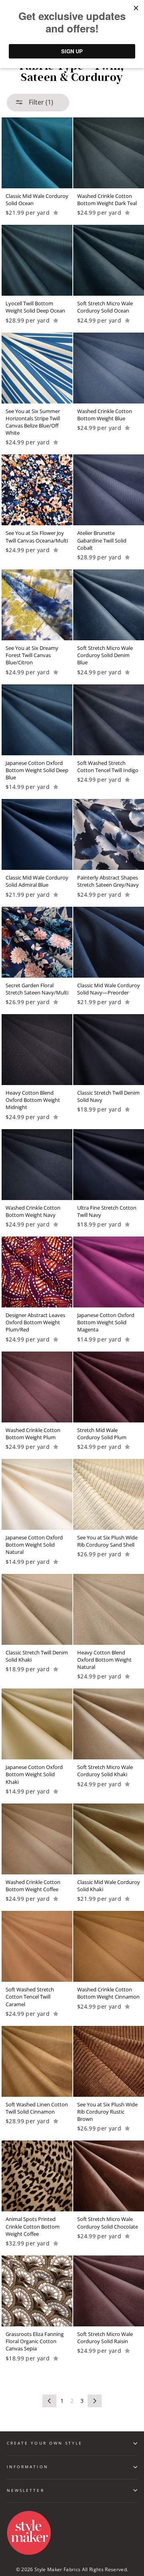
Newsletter (26, 2490)
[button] (56, 213)
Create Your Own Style (45, 2443)
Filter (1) (40, 102)
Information (28, 2467)
